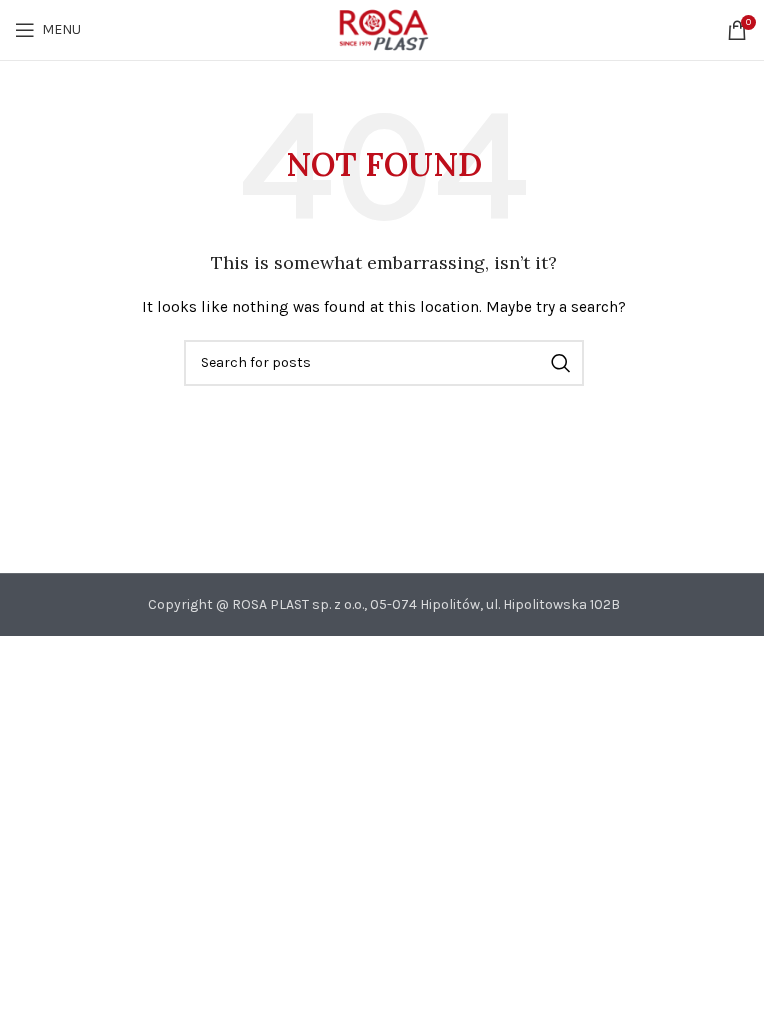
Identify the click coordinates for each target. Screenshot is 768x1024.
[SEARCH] (561, 363)
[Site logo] (383, 28)
